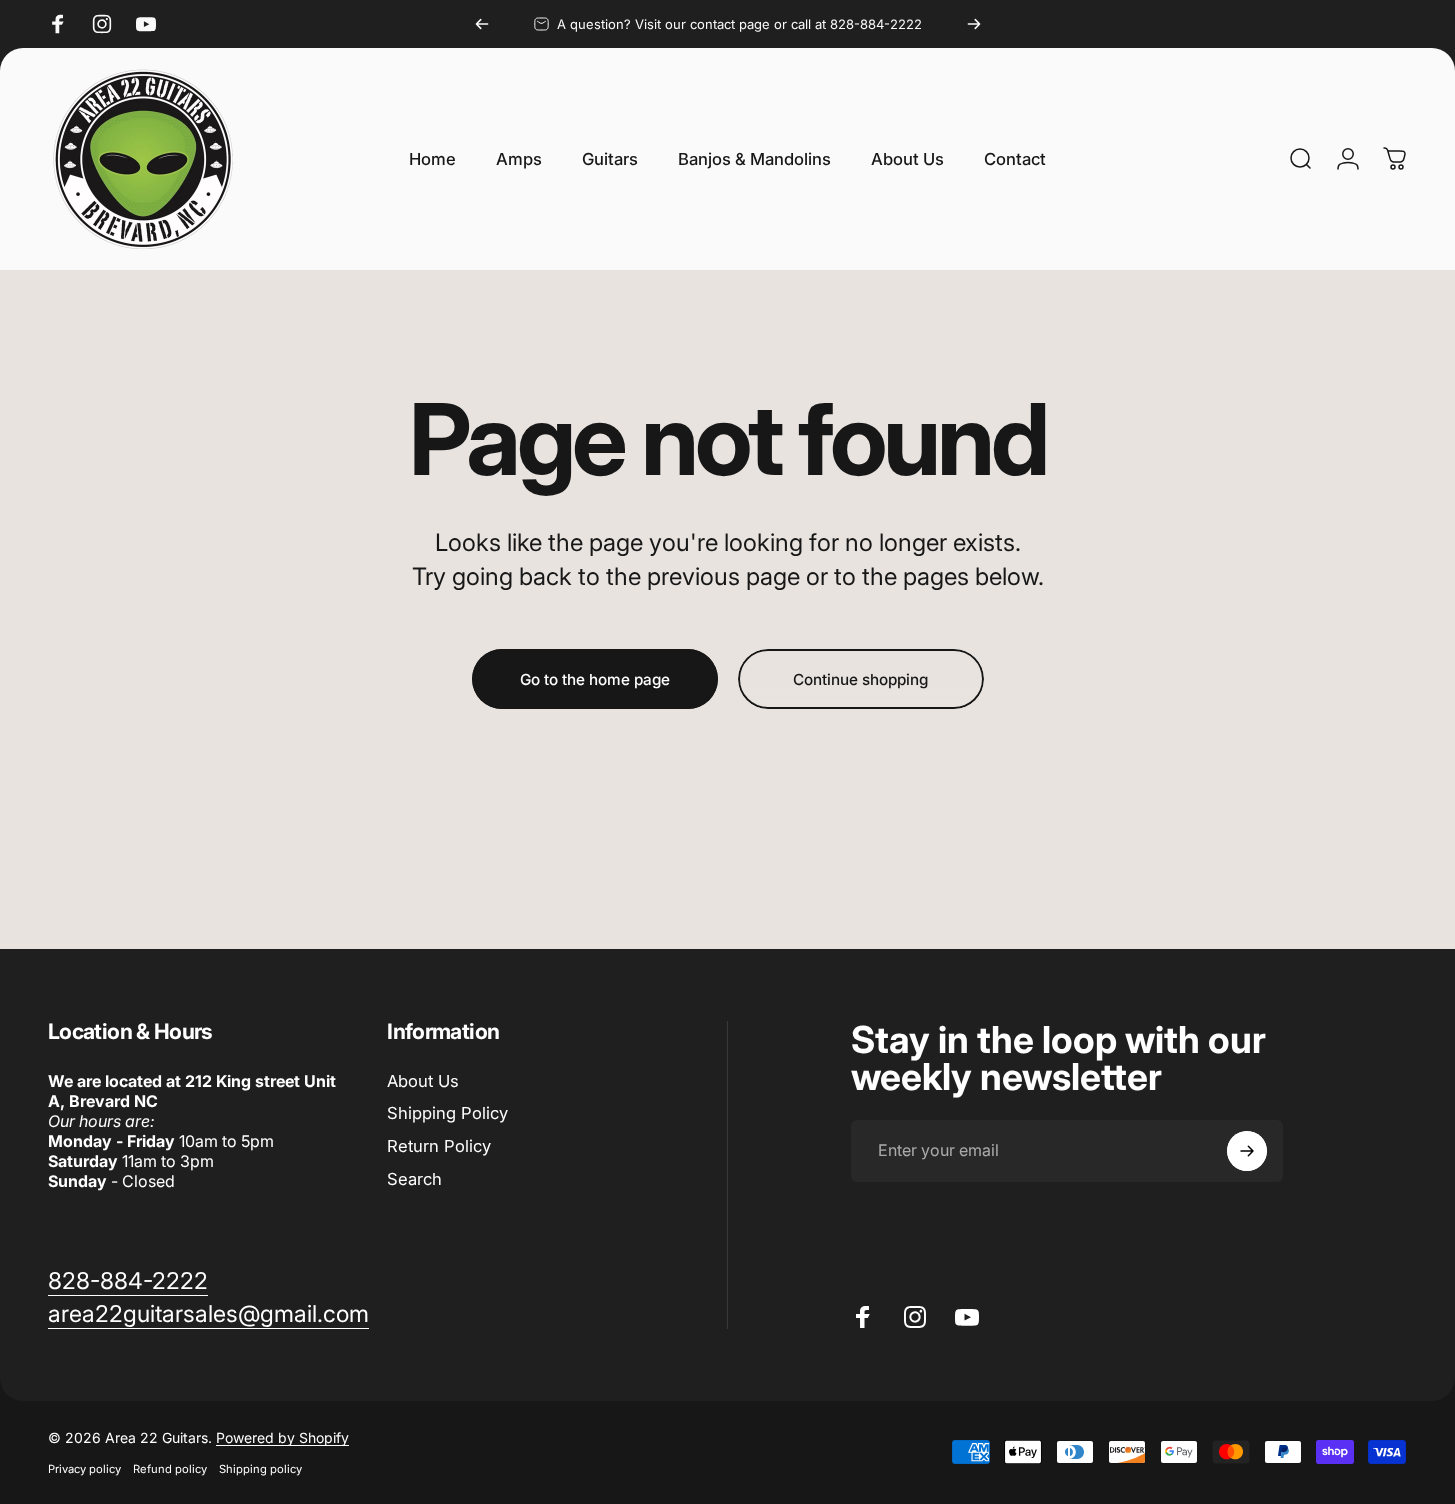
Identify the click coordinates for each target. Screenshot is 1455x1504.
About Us (423, 1081)
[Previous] (482, 24)
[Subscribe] (1247, 1151)
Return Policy (439, 1146)
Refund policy (170, 1469)
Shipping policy (260, 1469)
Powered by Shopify (282, 1437)
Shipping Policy (447, 1113)
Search (414, 1179)
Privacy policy (84, 1469)
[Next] (974, 24)
